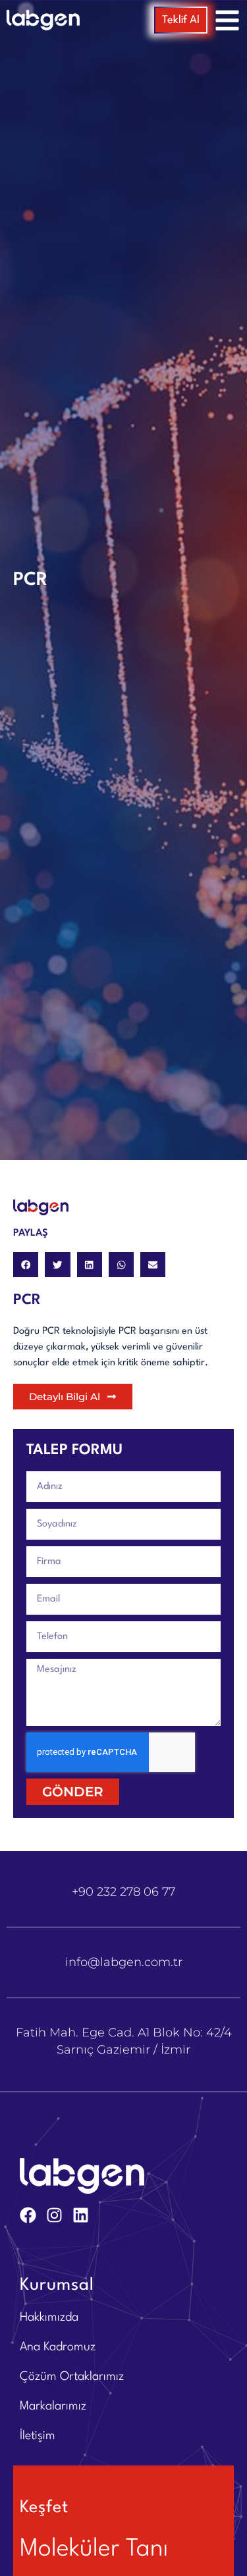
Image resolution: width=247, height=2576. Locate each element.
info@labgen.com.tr (124, 1962)
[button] (26, 1265)
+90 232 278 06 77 (123, 1892)
